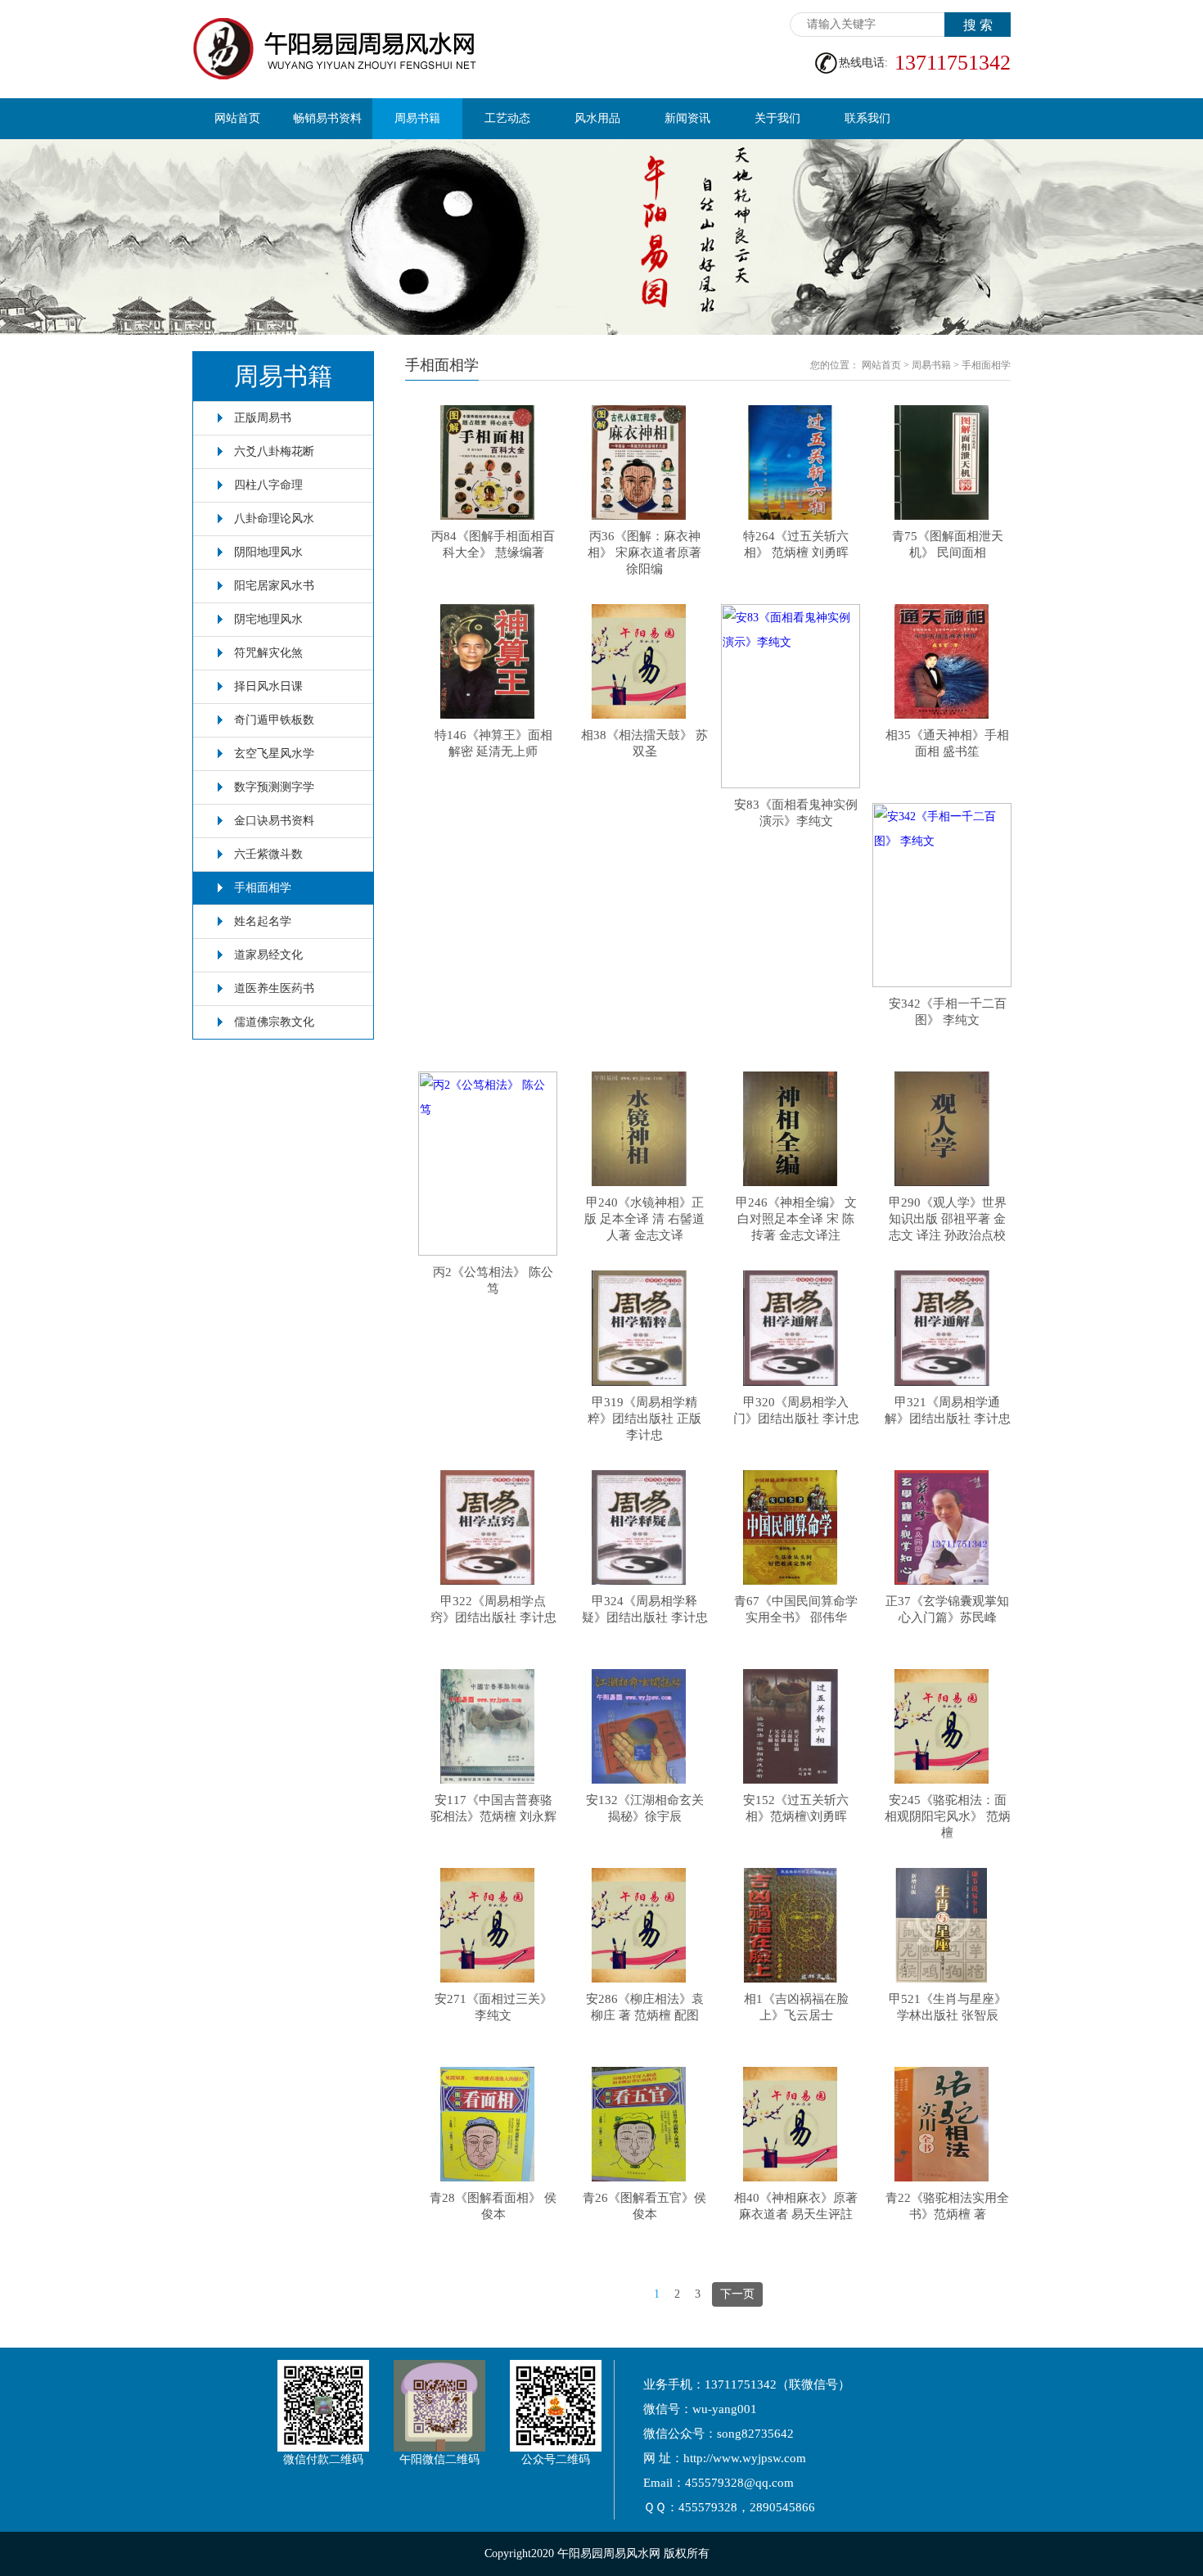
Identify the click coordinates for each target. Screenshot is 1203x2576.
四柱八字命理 (268, 485)
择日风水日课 (268, 686)
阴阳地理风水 (268, 552)
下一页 (737, 2294)
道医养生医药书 (274, 988)
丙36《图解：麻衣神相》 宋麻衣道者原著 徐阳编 (644, 553)
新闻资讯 (687, 118)
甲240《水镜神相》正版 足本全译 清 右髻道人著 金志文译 (644, 1219)
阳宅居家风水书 (274, 586)
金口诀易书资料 (274, 821)
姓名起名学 (263, 921)
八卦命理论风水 (274, 519)
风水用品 (597, 118)
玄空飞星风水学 (274, 753)
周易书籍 (417, 118)
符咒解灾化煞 (268, 653)
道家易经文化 (268, 955)
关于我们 (777, 118)
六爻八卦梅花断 (274, 451)
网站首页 (237, 118)
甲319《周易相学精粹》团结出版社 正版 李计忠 (644, 1419)
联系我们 (867, 118)
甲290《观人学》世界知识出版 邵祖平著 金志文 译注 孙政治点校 (948, 1219)
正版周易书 (263, 418)
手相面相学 (263, 888)
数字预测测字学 (274, 787)
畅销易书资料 (327, 118)
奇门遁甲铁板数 (274, 720)
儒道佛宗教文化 (274, 1022)
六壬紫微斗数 (268, 854)
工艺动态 (507, 118)
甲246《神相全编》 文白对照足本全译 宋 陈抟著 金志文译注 (796, 1219)
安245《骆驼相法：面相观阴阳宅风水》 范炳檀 (948, 1816)
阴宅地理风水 (268, 619)
